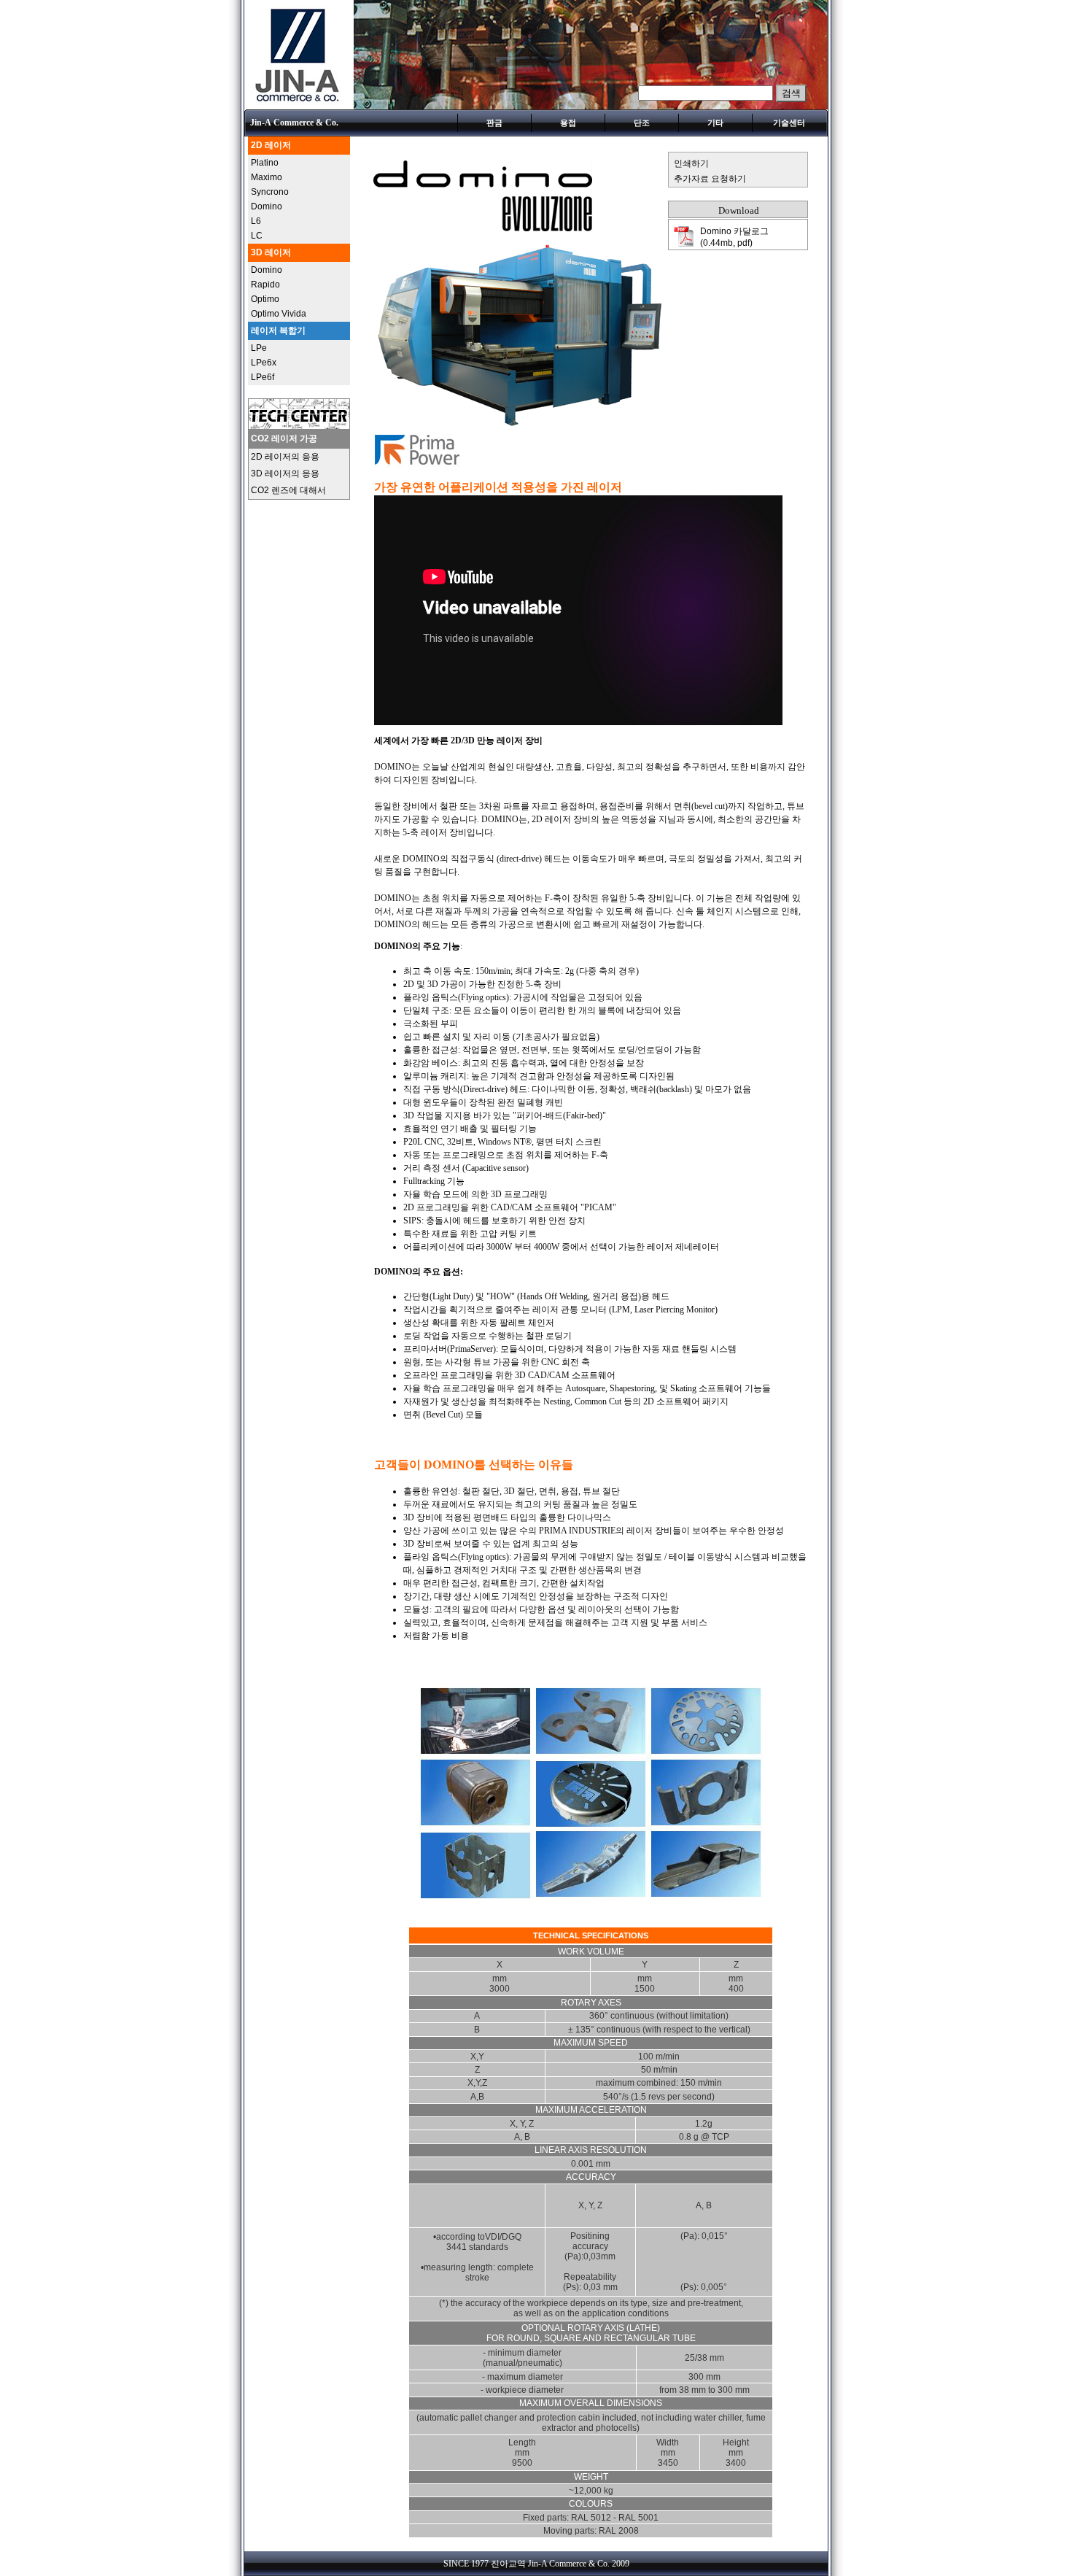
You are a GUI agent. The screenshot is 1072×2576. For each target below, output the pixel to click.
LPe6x (264, 363)
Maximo (267, 177)
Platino (265, 163)
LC (257, 236)
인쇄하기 (691, 163)
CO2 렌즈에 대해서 (288, 490)
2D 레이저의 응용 (285, 457)
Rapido (265, 285)
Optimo (265, 299)
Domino (267, 206)
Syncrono (270, 192)
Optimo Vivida (279, 314)
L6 (256, 221)
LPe (259, 348)
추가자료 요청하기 (710, 179)
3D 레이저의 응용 (285, 473)
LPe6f (263, 377)
